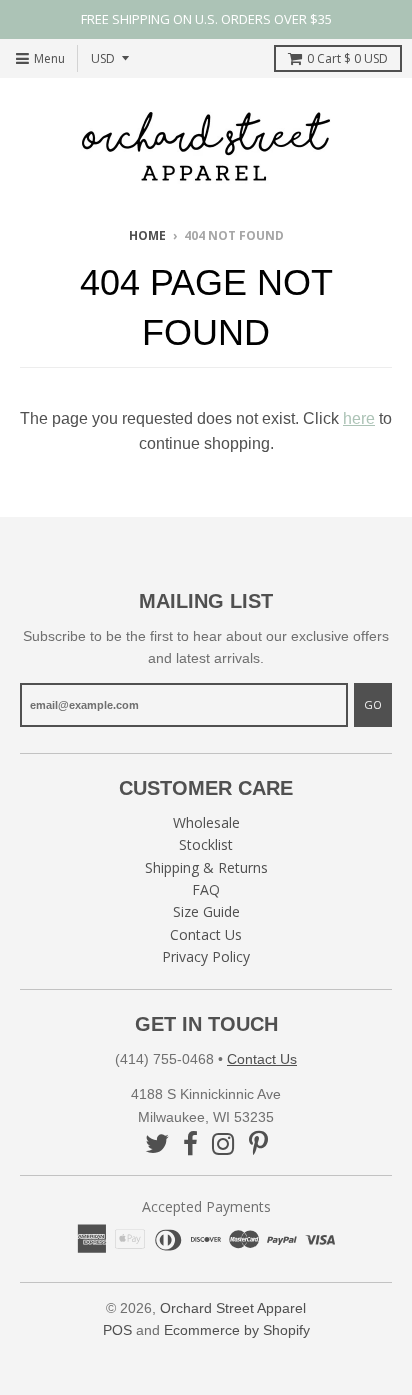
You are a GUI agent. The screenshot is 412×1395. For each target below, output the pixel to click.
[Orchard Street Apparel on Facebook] (190, 1143)
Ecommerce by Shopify (237, 1330)
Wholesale (206, 822)
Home (147, 235)
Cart (347, 58)
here (359, 418)
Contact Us (206, 934)
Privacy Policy (206, 956)
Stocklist (206, 844)
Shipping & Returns (206, 867)
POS (117, 1330)
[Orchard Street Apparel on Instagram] (223, 1143)
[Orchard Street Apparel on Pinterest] (258, 1143)
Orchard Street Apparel (233, 1308)
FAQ (206, 889)
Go (373, 704)
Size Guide (206, 911)
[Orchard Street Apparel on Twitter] (157, 1143)
